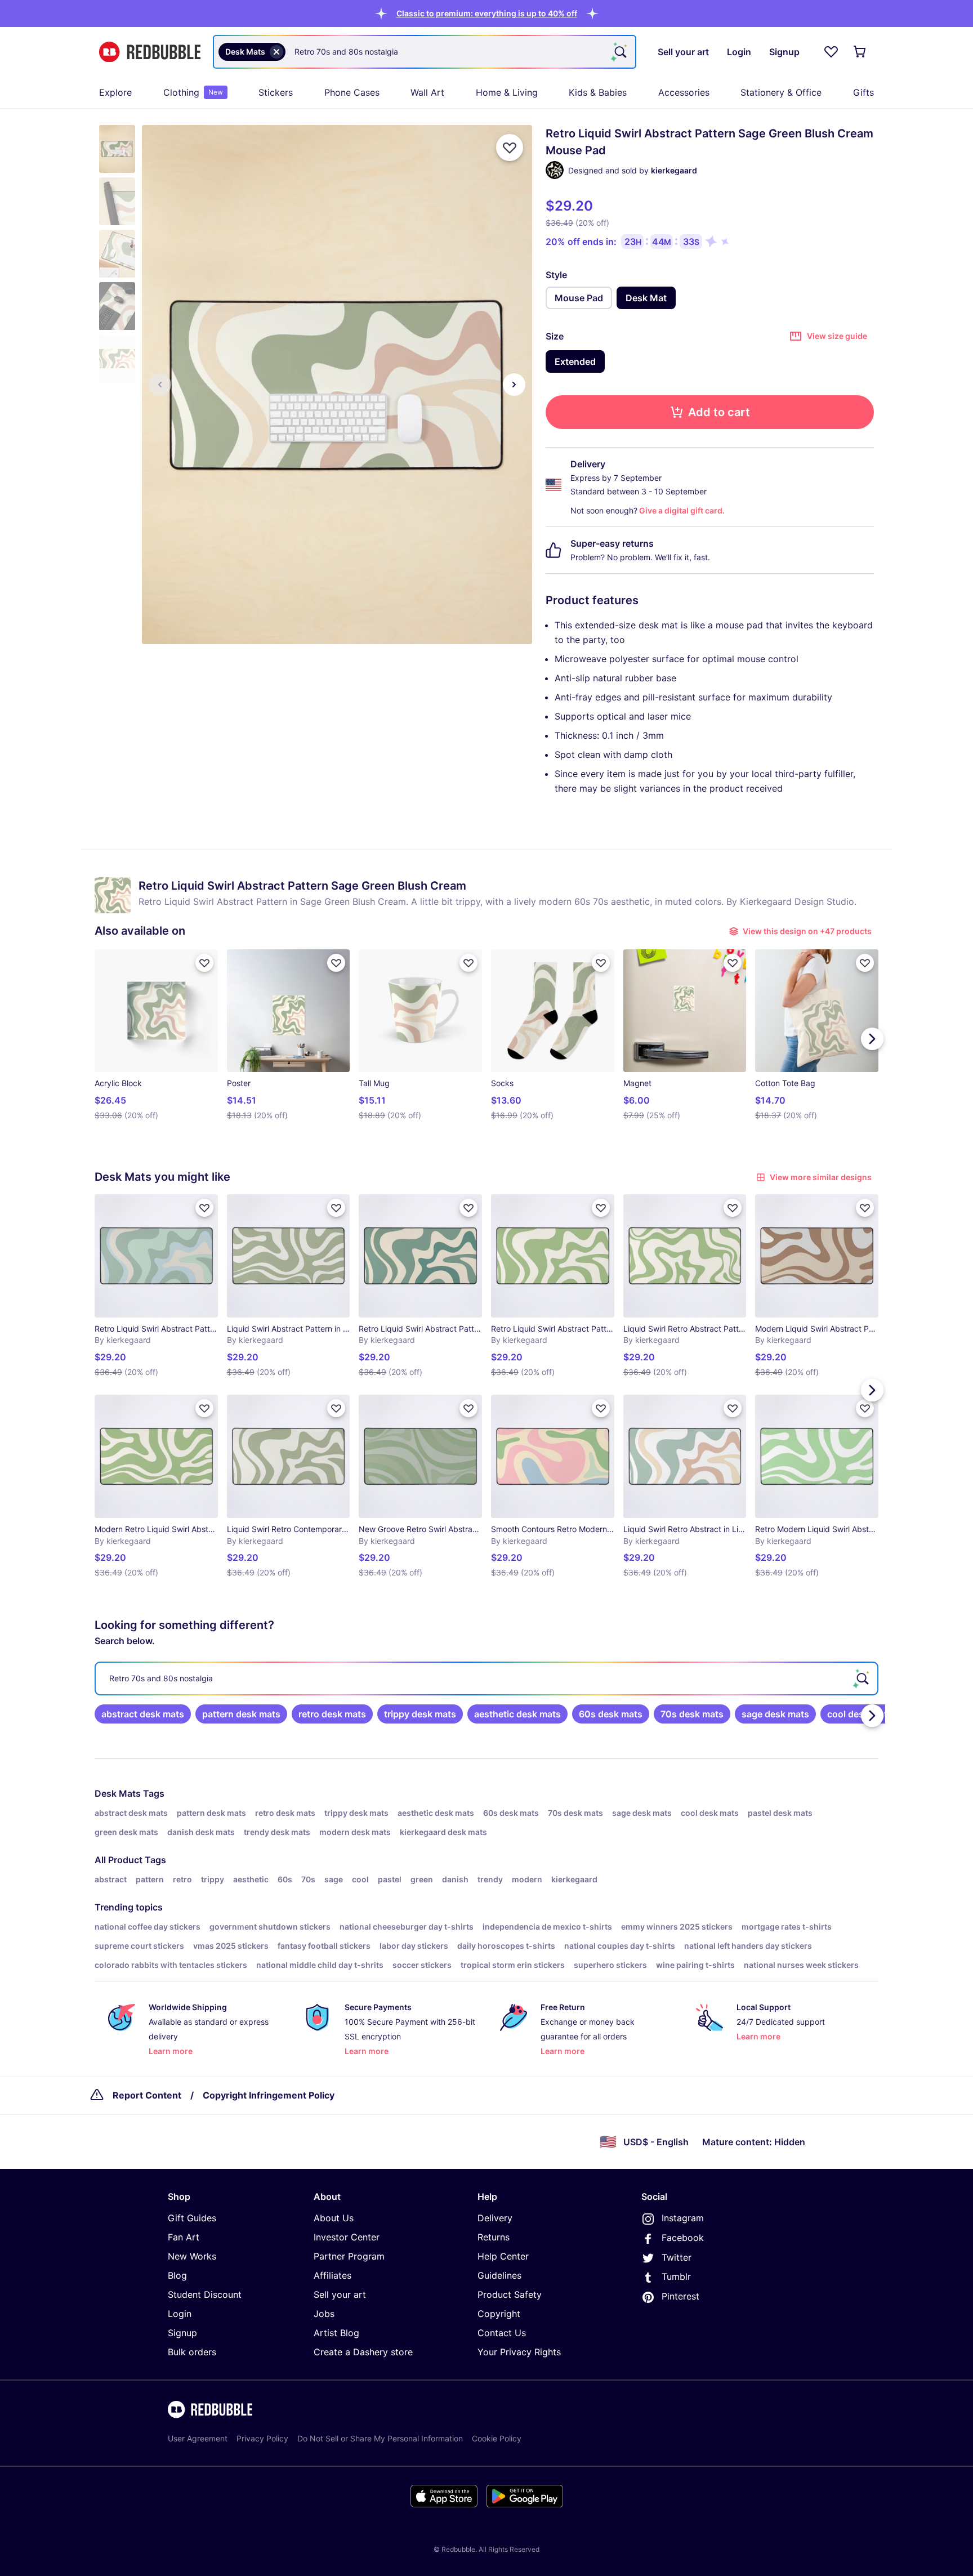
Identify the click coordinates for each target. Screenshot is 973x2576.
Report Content (147, 2095)
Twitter (677, 2257)
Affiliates (332, 2275)
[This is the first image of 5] (160, 385)
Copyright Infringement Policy (269, 2095)
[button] (487, 13)
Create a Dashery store (363, 2352)
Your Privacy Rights (519, 2352)
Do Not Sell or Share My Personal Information (380, 2438)
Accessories (684, 92)
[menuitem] (115, 92)
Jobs (324, 2314)
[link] (143, 1714)
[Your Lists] (831, 52)
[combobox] (425, 52)
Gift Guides (192, 2218)
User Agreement (198, 2438)
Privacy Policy (262, 2438)
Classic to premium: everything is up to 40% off (487, 13)
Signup (182, 2333)
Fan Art (184, 2237)
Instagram (683, 2218)
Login (180, 2314)
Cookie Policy (497, 2438)
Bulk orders (192, 2352)
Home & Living (507, 92)
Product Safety (510, 2294)
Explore (115, 92)
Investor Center (347, 2237)
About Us (334, 2218)
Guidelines (499, 2275)
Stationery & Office (781, 92)
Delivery (495, 2218)
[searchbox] (486, 1678)
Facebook (683, 2238)
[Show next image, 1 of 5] (514, 385)
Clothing (193, 92)
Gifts (863, 92)
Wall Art (427, 92)
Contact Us (502, 2333)
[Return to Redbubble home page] (150, 52)
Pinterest (680, 2296)
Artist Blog (336, 2333)
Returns (494, 2237)
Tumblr (676, 2276)
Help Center (503, 2256)
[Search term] (619, 52)
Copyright (499, 2314)
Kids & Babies (598, 92)
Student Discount (205, 2294)
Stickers (276, 92)
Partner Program (349, 2256)
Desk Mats (118, 1793)
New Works (192, 2256)
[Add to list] (510, 148)
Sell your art (340, 2294)
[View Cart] (860, 52)
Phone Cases (352, 92)
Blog (177, 2275)
